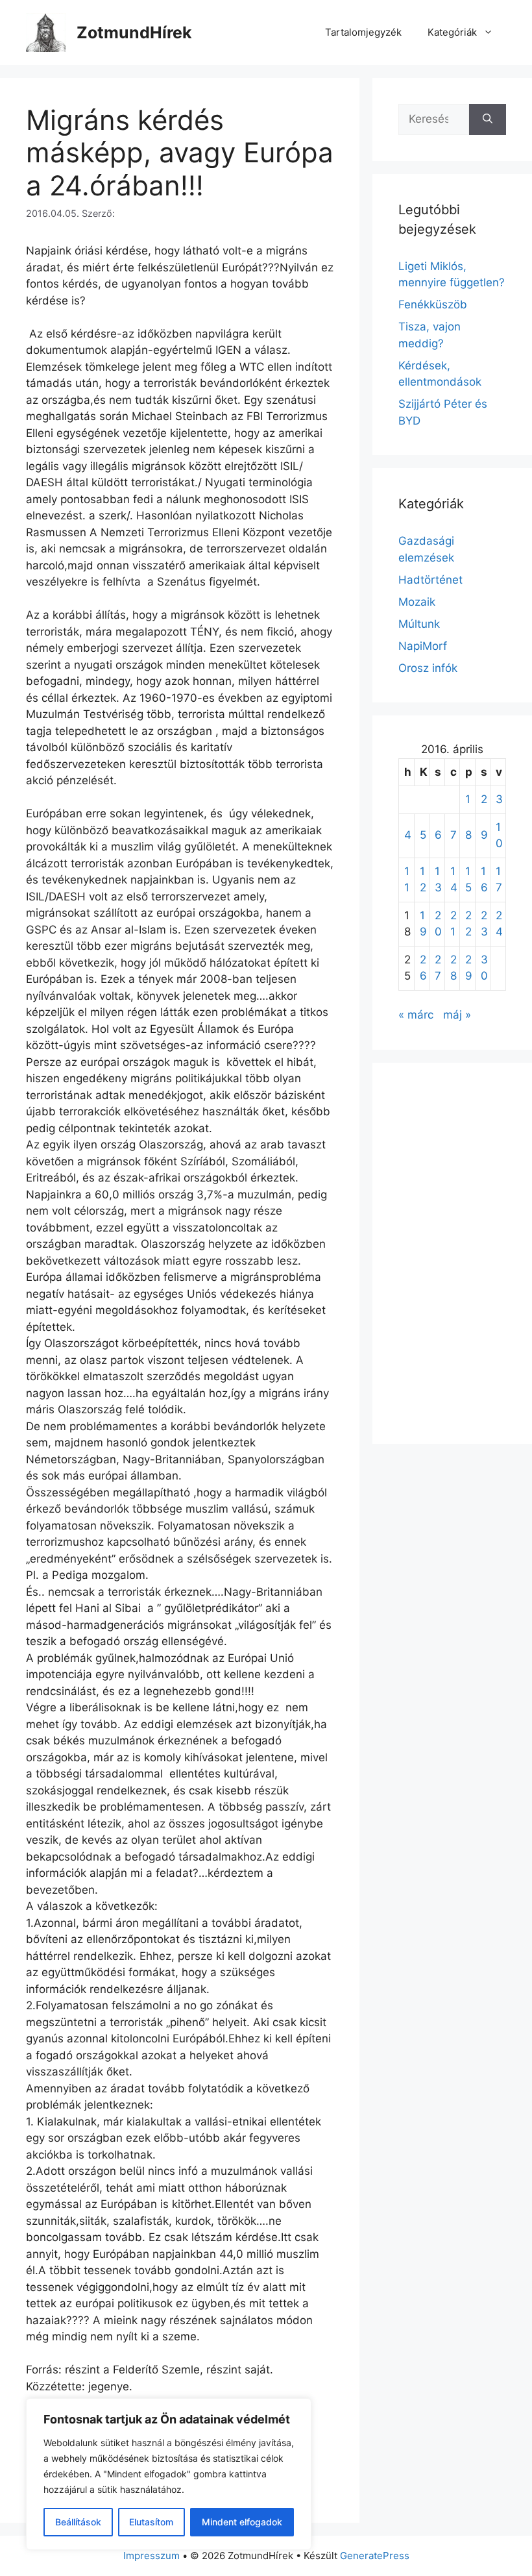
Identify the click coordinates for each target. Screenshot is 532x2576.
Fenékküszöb (433, 304)
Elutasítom (151, 2522)
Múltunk (419, 624)
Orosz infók (428, 668)
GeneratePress (375, 2556)
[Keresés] (488, 119)
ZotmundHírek (134, 32)
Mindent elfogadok (242, 2522)
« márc (416, 1015)
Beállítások (78, 2522)
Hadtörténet (430, 580)
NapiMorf (423, 646)
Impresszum (151, 2556)
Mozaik (417, 602)
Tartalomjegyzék (363, 32)
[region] (169, 2474)
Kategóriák (452, 32)
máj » (457, 1015)
